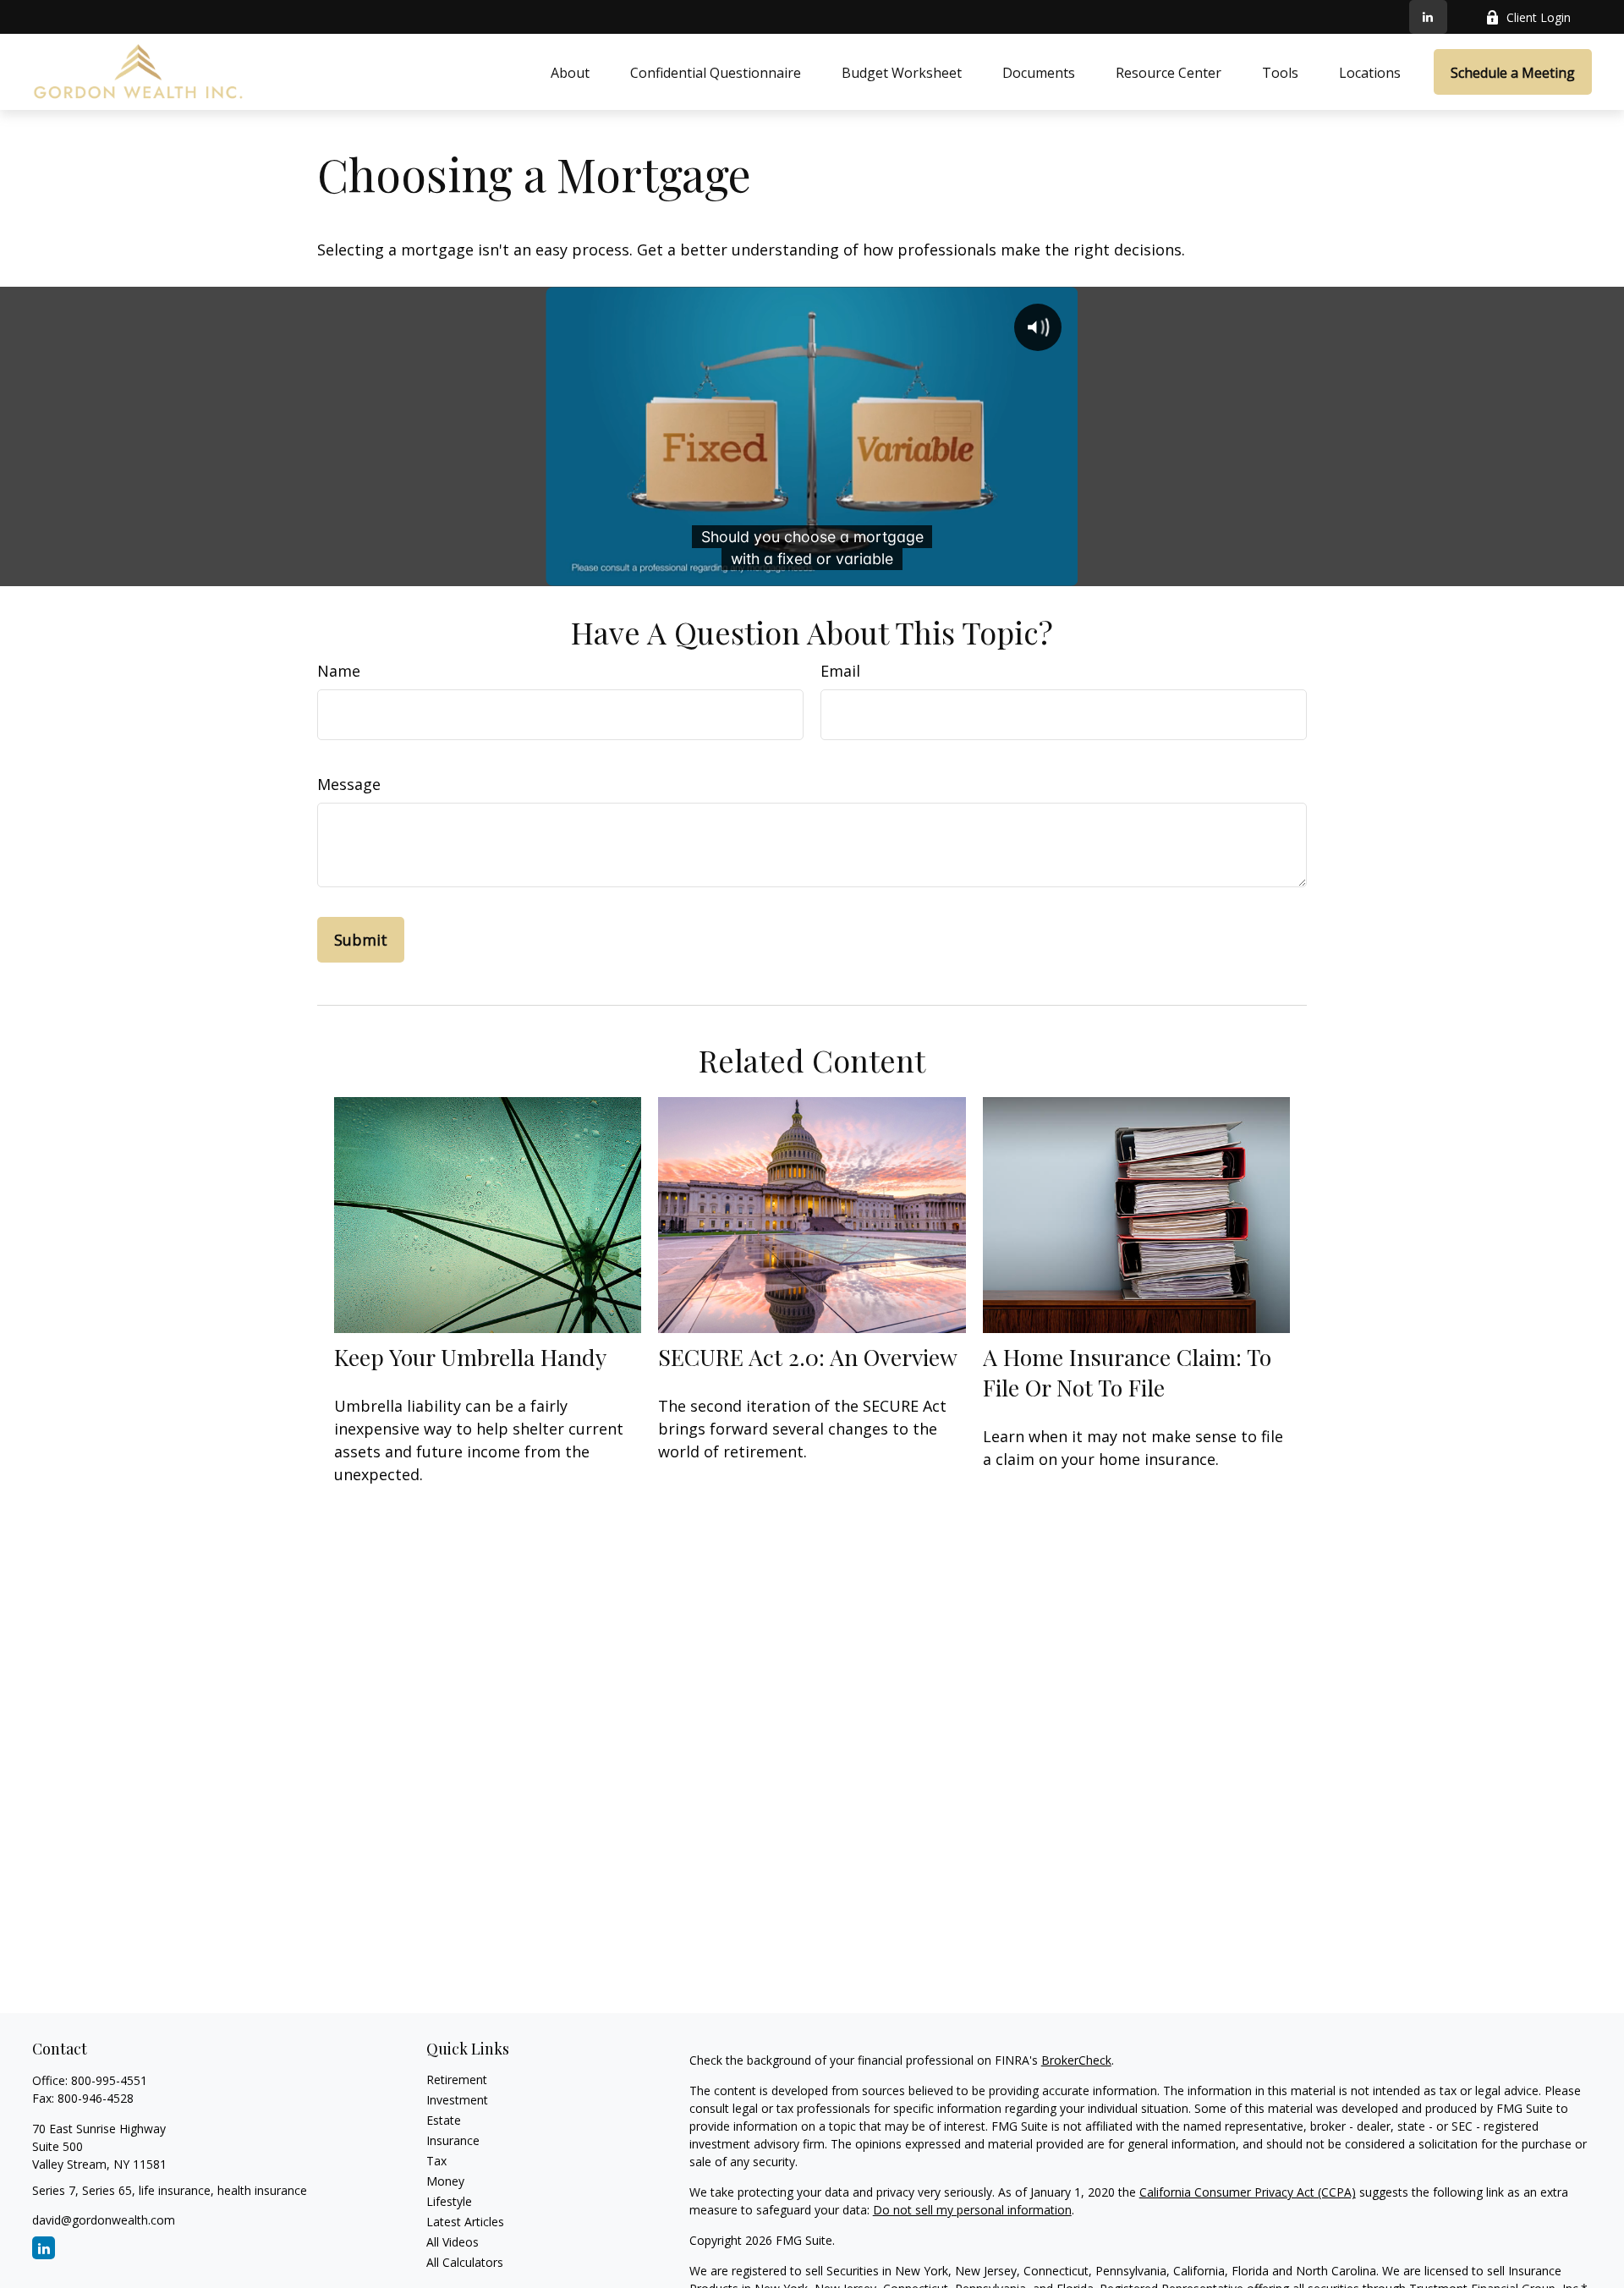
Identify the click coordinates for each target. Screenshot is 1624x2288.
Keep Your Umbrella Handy (470, 1357)
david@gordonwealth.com (104, 2220)
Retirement (457, 2080)
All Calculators (465, 2262)
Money (445, 2181)
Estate (444, 2120)
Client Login (1539, 17)
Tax (436, 2161)
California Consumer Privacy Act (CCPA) (1248, 2192)
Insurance (453, 2140)
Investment (457, 2100)
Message (349, 784)
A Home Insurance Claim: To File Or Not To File (1127, 1372)
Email (840, 671)
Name (339, 671)
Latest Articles (465, 2222)
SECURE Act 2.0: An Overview (808, 1357)
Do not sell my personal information (972, 2210)
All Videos (453, 2242)
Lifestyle (449, 2201)
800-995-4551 (109, 2080)
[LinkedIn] (1428, 17)
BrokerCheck (1076, 2060)
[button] (570, 72)
